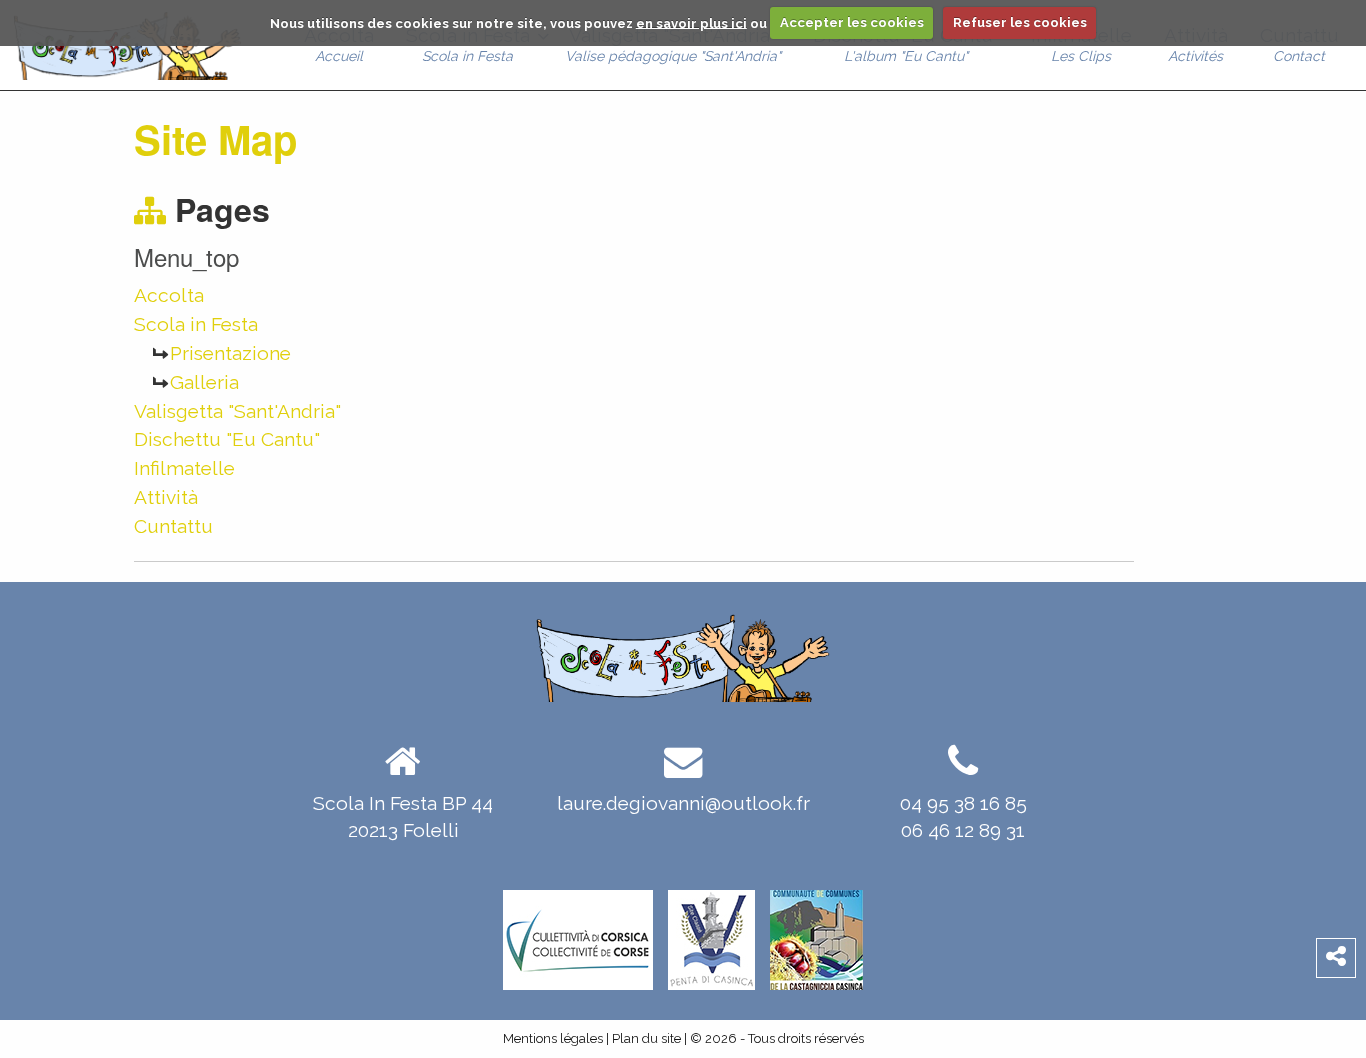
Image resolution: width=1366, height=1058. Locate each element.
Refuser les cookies (1020, 22)
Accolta (169, 295)
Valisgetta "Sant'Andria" (237, 411)
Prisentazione (230, 353)
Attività (166, 497)
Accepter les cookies (852, 22)
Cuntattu (173, 526)
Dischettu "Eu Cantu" (227, 439)
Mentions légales (553, 1038)
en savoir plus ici (691, 22)
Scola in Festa (196, 324)
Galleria (204, 382)
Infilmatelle (184, 468)
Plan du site (646, 1038)
